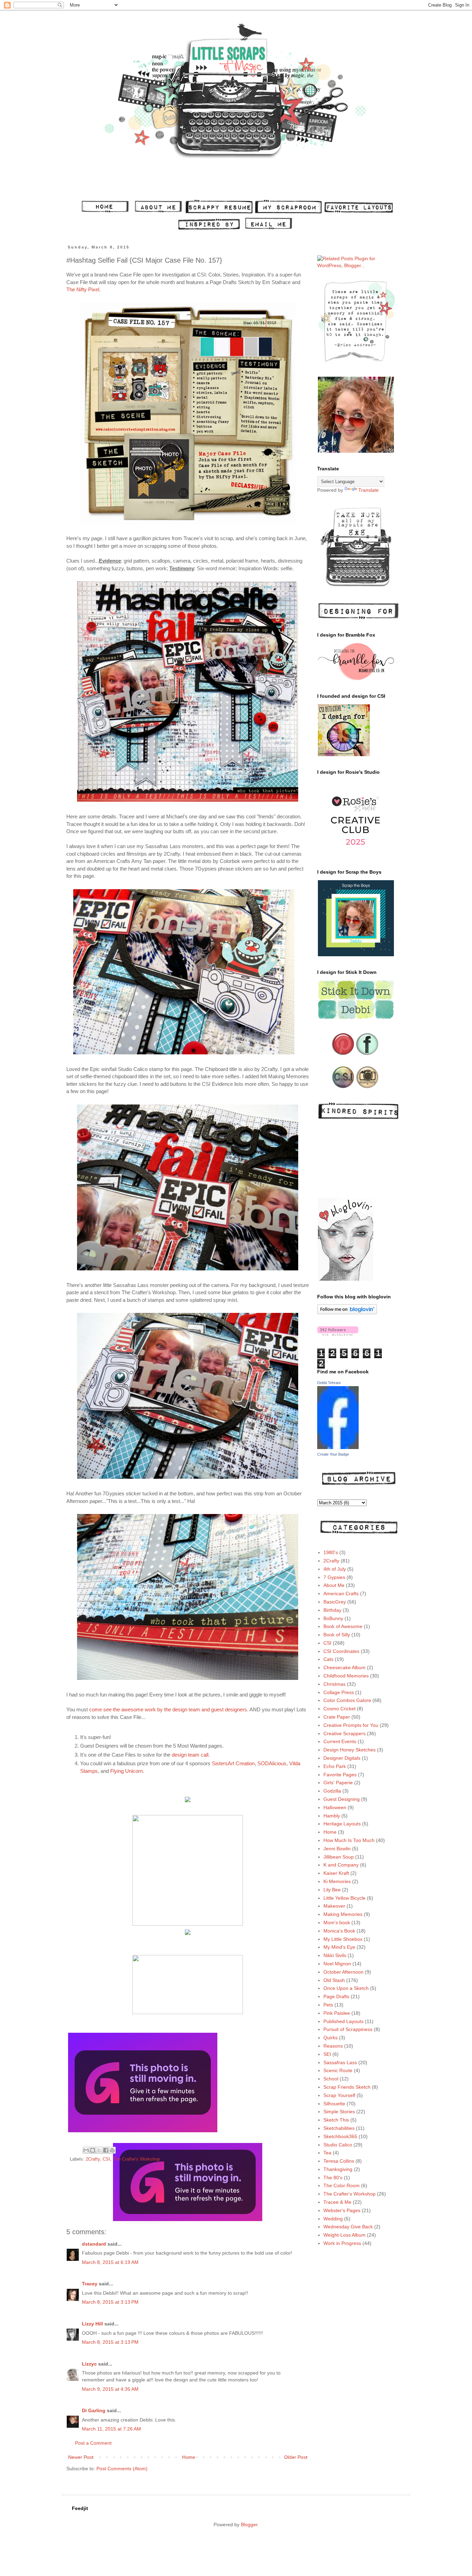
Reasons (333, 2046)
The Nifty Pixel (83, 289)
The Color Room (342, 2185)
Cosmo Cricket (339, 1709)
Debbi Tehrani (329, 1383)
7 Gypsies (334, 1577)
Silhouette (334, 2104)
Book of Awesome (343, 1626)
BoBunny (333, 1618)
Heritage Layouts (342, 1824)
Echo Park (335, 1766)
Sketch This (336, 2120)
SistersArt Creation (233, 1763)
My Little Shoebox (343, 1939)
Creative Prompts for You (351, 1725)
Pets (328, 2005)
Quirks (331, 2038)
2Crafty (93, 2159)
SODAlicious (272, 1763)
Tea (327, 2153)
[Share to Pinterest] (112, 2150)
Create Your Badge (333, 1454)
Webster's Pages (342, 2210)
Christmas (334, 1684)
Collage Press (339, 1692)
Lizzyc (89, 2364)
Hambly (332, 1816)
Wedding (333, 2219)
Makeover (334, 1906)
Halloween (335, 1807)
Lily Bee (332, 1890)
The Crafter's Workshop (136, 2159)
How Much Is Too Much (349, 1840)
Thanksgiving (338, 2169)
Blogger (249, 2525)
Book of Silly (337, 1635)
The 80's (333, 2178)
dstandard (94, 2244)
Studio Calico (338, 2145)
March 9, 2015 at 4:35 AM (110, 2389)
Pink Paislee (337, 2013)
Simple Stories (339, 2112)
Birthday (332, 1610)
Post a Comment (93, 2443)
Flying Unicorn (126, 1771)
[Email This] (86, 2150)
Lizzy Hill (92, 2324)
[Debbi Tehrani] (338, 1447)
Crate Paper (337, 1717)
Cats (328, 1659)
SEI (327, 2054)
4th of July (335, 1569)
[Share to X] (99, 2150)
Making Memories (343, 1914)
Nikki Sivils (335, 1955)
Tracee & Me (337, 2202)
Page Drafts (336, 1996)
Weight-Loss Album (344, 2235)
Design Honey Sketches (350, 1750)
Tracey (90, 2284)
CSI (106, 2159)
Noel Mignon (337, 1964)
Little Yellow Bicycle (344, 1898)
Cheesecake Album (344, 1667)
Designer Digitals (342, 1758)
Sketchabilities (339, 2128)
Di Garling (94, 2410)
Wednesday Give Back (348, 2227)
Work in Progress (342, 2243)
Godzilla (332, 1791)
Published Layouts (343, 2021)
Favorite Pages (340, 1775)
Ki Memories (337, 1881)
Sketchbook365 (340, 2136)
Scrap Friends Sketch (347, 2087)
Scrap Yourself (339, 2095)
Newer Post (81, 2457)
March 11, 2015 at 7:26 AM (111, 2429)
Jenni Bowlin (337, 1849)
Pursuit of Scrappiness (348, 2029)
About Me (334, 1585)
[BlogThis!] (93, 2150)
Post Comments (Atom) (122, 2469)
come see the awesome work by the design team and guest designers (168, 1709)
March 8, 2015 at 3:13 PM (110, 2302)
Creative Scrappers (344, 1733)
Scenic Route (338, 2070)
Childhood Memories (346, 1676)
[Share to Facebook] (106, 2150)
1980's (331, 1552)
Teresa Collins (339, 2161)
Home (189, 2457)
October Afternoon (343, 1972)
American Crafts (341, 1593)
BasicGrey (335, 1602)
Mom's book (337, 1922)
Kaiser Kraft (336, 1873)
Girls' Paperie (338, 1783)
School (331, 2079)
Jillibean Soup (339, 1857)
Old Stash (334, 1980)
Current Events (340, 1741)
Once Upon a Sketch (346, 1988)
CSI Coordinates (341, 1651)
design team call (190, 1755)
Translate (369, 490)
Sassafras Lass (340, 2062)
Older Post (296, 2457)
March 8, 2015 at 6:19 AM (110, 2262)
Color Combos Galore (347, 1700)
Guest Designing (342, 1799)
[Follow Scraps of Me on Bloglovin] (347, 1313)
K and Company (341, 1865)
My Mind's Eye (339, 1947)
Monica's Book (339, 1931)
